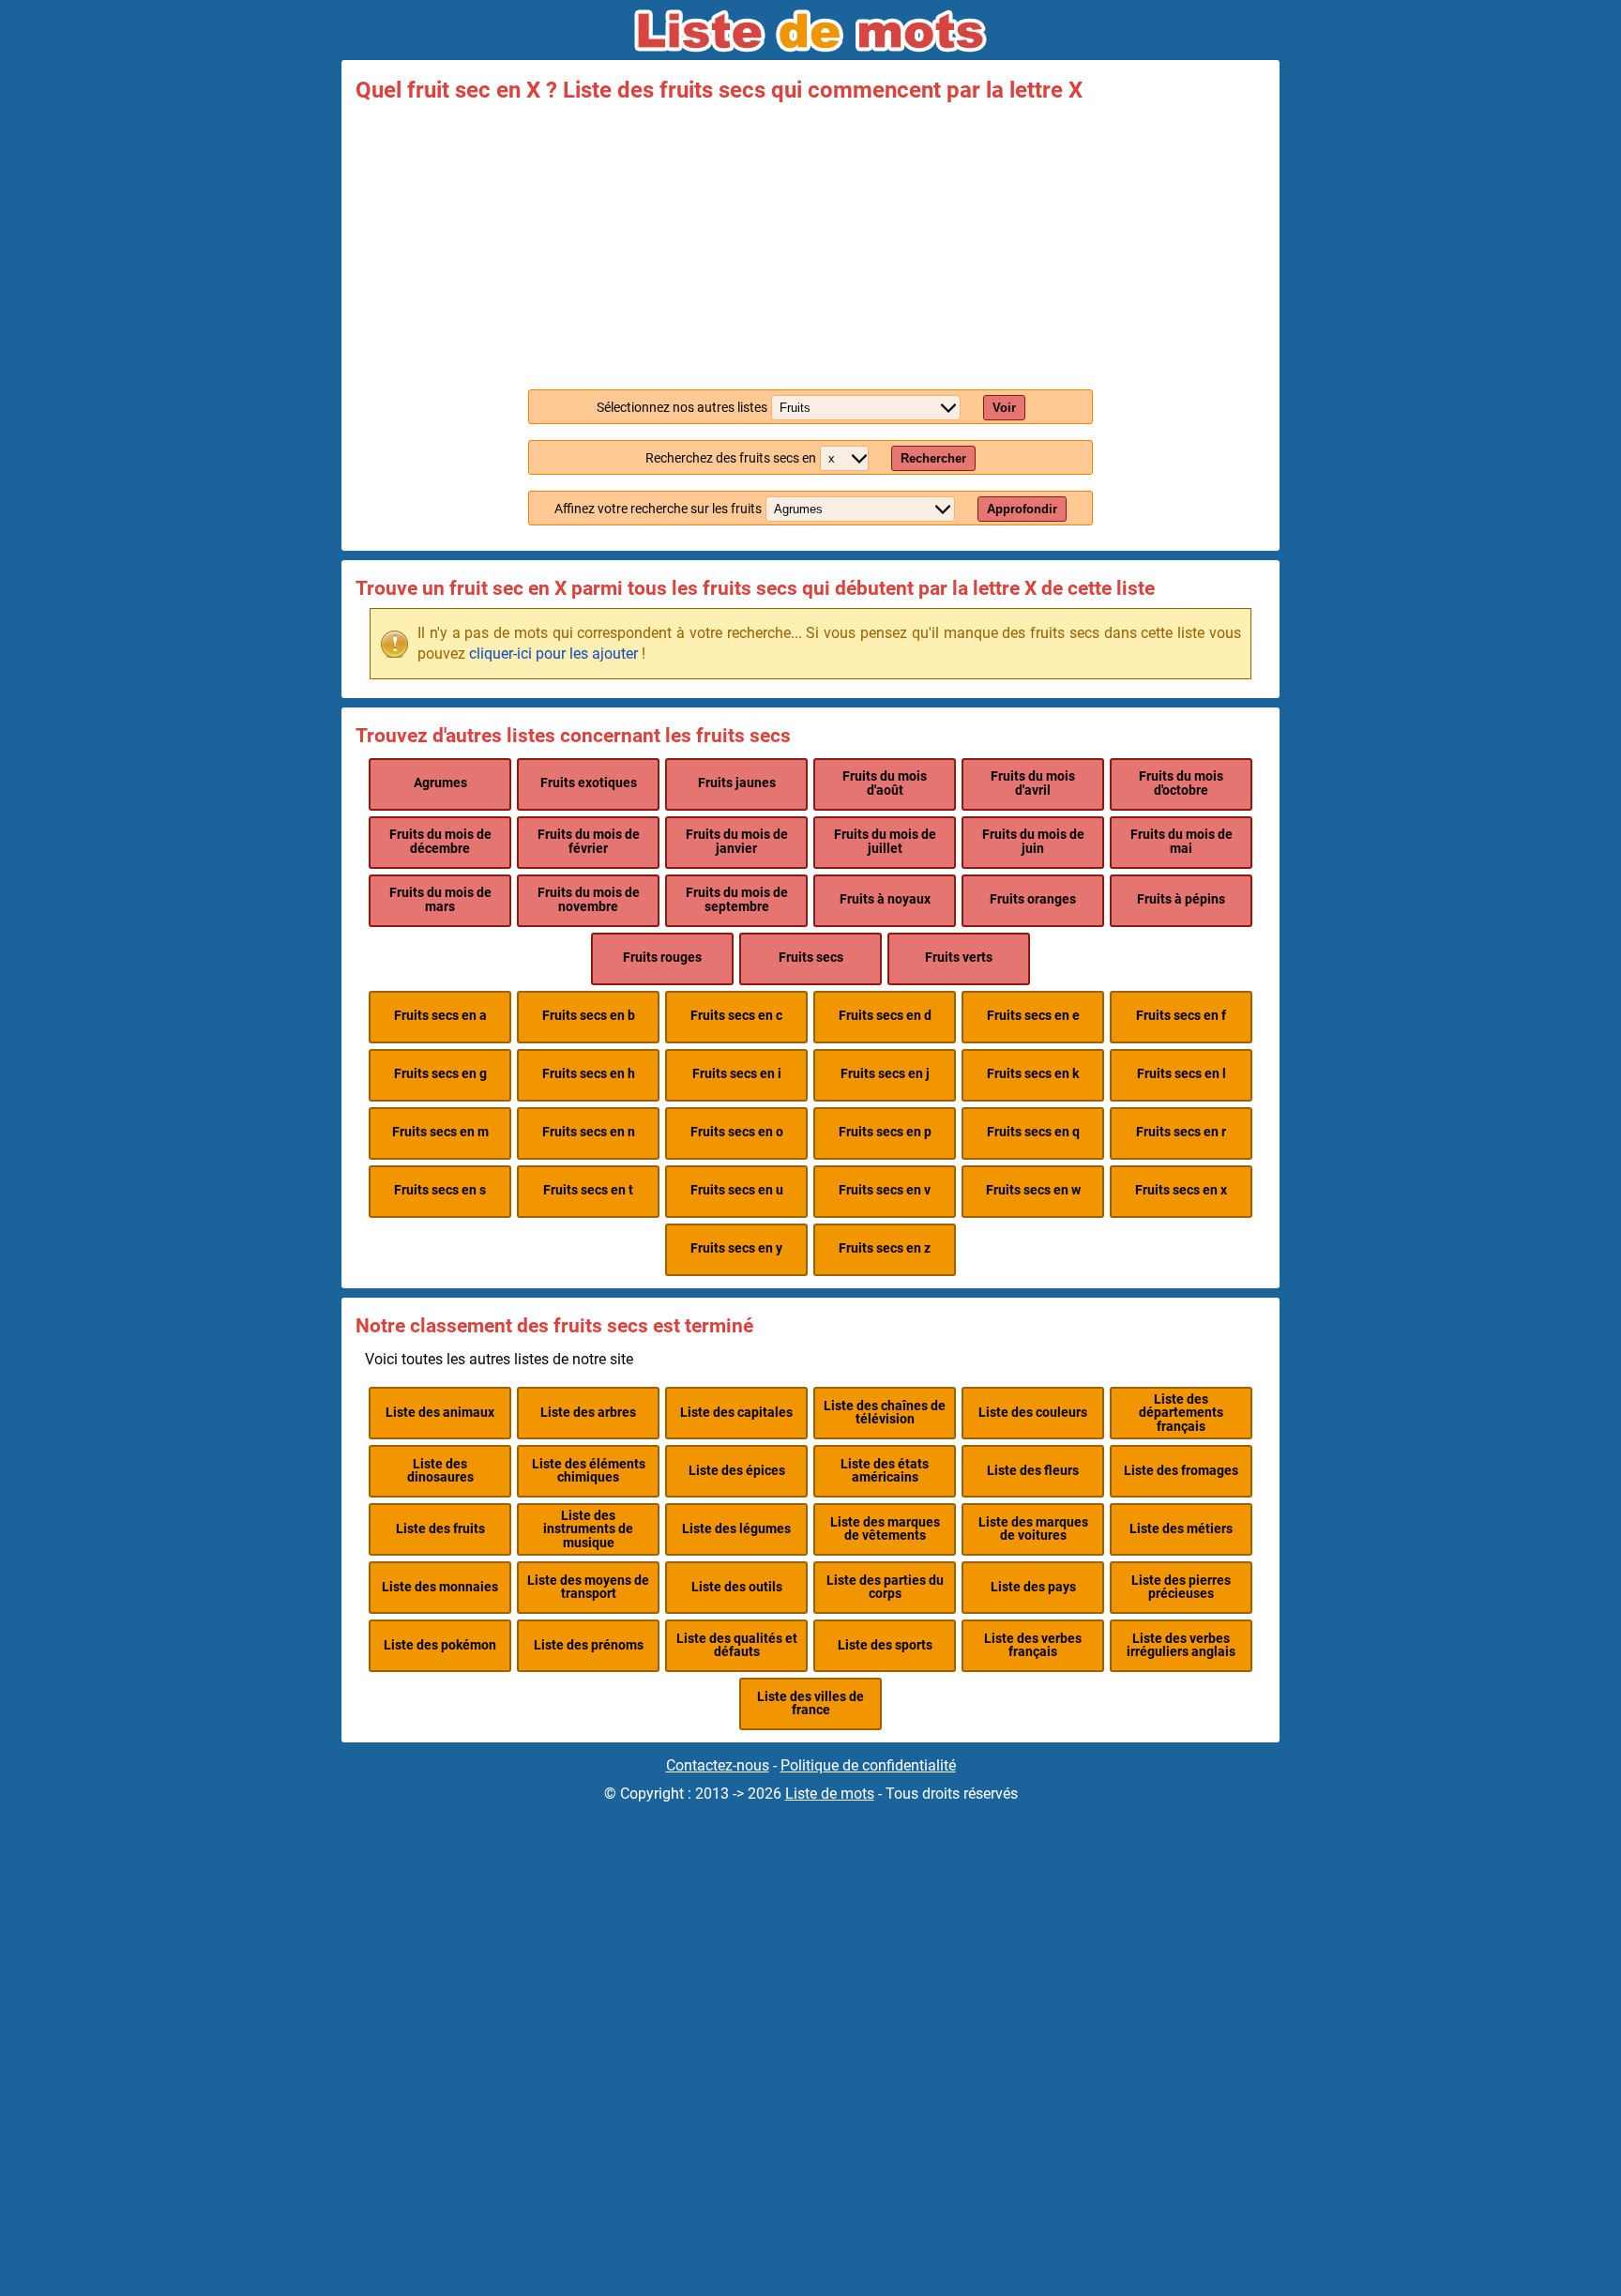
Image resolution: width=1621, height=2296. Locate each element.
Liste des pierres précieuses (1181, 1587)
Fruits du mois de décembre (440, 841)
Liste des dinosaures (440, 1471)
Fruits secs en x (1181, 1190)
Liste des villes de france (810, 1703)
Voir (1004, 408)
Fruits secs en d (885, 1016)
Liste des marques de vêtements (885, 1529)
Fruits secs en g (440, 1074)
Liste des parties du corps (885, 1587)
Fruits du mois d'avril (1033, 783)
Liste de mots (830, 1794)
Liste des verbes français (1033, 1645)
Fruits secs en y (736, 1248)
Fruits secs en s (440, 1190)
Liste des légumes (736, 1529)
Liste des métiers (1181, 1529)
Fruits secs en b (589, 1016)
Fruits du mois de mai (1182, 841)
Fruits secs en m (440, 1132)
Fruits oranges (1033, 899)
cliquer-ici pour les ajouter (553, 654)
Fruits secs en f (1181, 1016)
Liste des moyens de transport (588, 1587)
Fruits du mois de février (589, 841)
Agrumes (440, 783)
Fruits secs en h (589, 1074)
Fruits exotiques (589, 783)
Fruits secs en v (885, 1190)
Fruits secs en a (440, 1016)
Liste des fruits (440, 1529)
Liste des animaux (440, 1413)
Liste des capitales (736, 1413)
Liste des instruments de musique (588, 1529)
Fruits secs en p (885, 1132)
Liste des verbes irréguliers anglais (1181, 1645)
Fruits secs (811, 958)
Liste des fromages (1181, 1471)
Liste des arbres (588, 1413)
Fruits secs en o (737, 1132)
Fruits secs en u (737, 1190)
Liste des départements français (1181, 1413)
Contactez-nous (718, 1765)
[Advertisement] (810, 242)
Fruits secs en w (1033, 1190)
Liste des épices (737, 1471)
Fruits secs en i (737, 1074)
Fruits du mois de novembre (589, 899)
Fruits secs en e (1033, 1016)
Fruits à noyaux (885, 899)
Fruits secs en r (1181, 1132)
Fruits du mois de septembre (737, 899)
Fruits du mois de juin (1033, 841)
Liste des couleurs (1033, 1413)
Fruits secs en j (885, 1074)
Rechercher (933, 458)
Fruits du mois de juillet (885, 841)
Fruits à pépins (1181, 899)
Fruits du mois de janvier (737, 841)
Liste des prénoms (589, 1645)
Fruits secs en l (1182, 1074)
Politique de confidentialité (868, 1765)
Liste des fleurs (1033, 1471)
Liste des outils (737, 1587)
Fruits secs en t (588, 1190)
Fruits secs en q (1033, 1132)
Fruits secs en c (736, 1016)
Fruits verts (959, 958)
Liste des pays (1033, 1587)
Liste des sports (885, 1645)
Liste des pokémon (440, 1645)
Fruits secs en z (885, 1248)
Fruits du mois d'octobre (1181, 783)
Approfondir (1022, 509)
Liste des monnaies (440, 1587)
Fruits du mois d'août (885, 783)
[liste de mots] (810, 31)
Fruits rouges (662, 958)
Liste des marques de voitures (1033, 1529)
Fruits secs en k (1033, 1074)
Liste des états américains (885, 1471)
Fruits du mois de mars (440, 899)
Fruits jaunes (737, 783)
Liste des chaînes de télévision (885, 1413)
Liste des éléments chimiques (589, 1471)
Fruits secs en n (589, 1132)
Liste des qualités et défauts (737, 1645)
